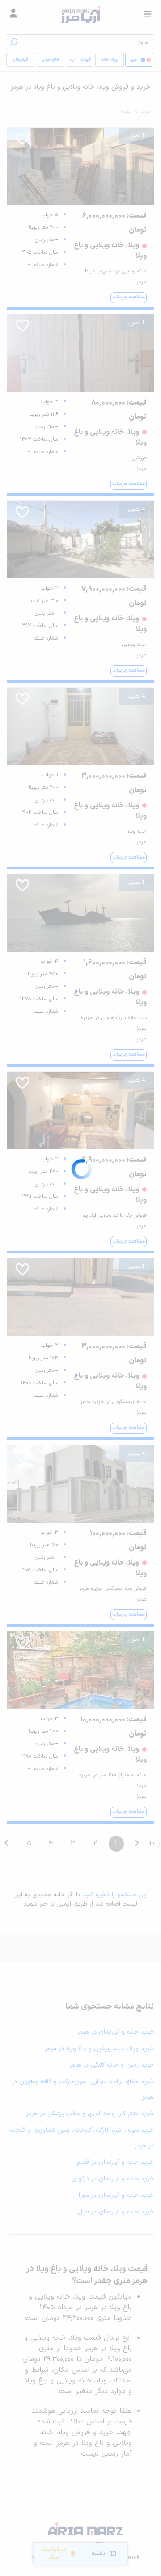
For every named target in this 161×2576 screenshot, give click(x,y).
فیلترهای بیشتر (22, 62)
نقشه (98, 2553)
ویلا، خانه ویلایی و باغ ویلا (109, 62)
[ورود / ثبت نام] (13, 14)
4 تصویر (136, 509)
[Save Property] (22, 142)
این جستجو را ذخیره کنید (115, 1895)
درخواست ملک (54, 2553)
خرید (146, 111)
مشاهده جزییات (129, 297)
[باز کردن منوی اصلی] (148, 14)
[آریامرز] (80, 14)
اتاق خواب (50, 60)
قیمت (85, 60)
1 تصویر (136, 136)
